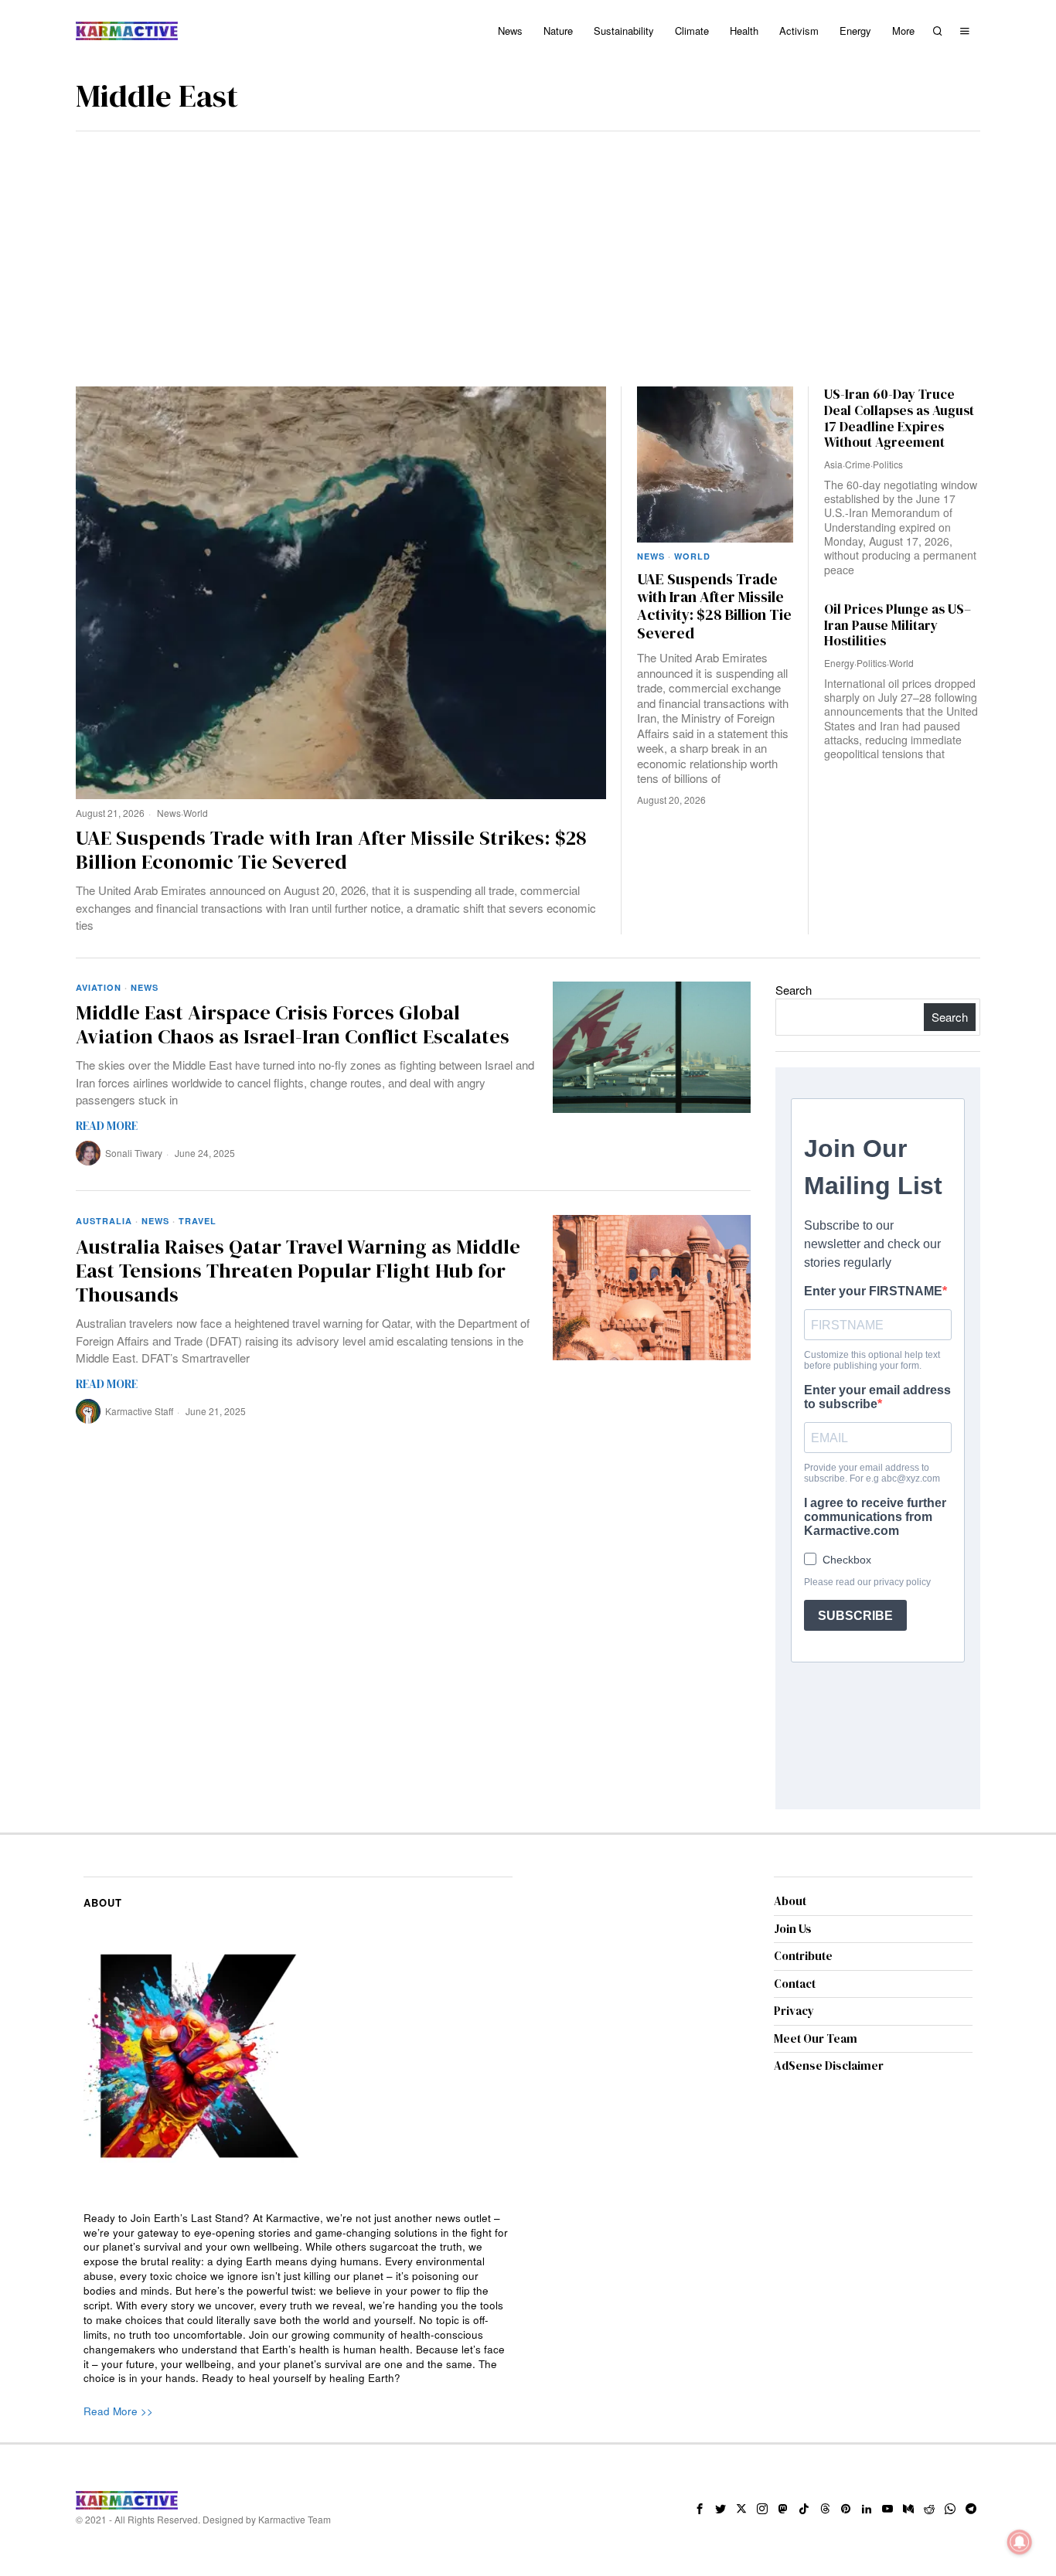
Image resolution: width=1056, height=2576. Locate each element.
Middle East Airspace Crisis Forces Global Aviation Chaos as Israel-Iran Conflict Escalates (293, 1025)
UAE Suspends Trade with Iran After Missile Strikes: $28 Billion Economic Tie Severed (331, 850)
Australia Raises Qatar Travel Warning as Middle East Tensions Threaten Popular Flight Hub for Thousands (298, 1271)
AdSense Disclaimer (829, 2066)
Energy (839, 663)
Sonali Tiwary (134, 1153)
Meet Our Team (816, 2038)
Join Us (793, 1929)
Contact (795, 1984)
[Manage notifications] (1020, 2542)
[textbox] (298, 2299)
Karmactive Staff (139, 1411)
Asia (833, 464)
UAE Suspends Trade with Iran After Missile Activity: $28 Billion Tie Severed (714, 607)
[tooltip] (700, 2509)
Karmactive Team (295, 2519)
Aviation (99, 987)
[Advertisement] (528, 247)
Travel (198, 1221)
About (790, 1901)
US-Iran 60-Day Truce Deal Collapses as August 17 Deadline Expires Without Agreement (899, 419)
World (196, 813)
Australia (104, 1221)
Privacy (794, 2011)
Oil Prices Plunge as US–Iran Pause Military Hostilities (898, 625)
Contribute (803, 1956)
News (169, 813)
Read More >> (118, 2411)
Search (794, 990)
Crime (858, 464)
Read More (107, 1126)
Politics (888, 464)
